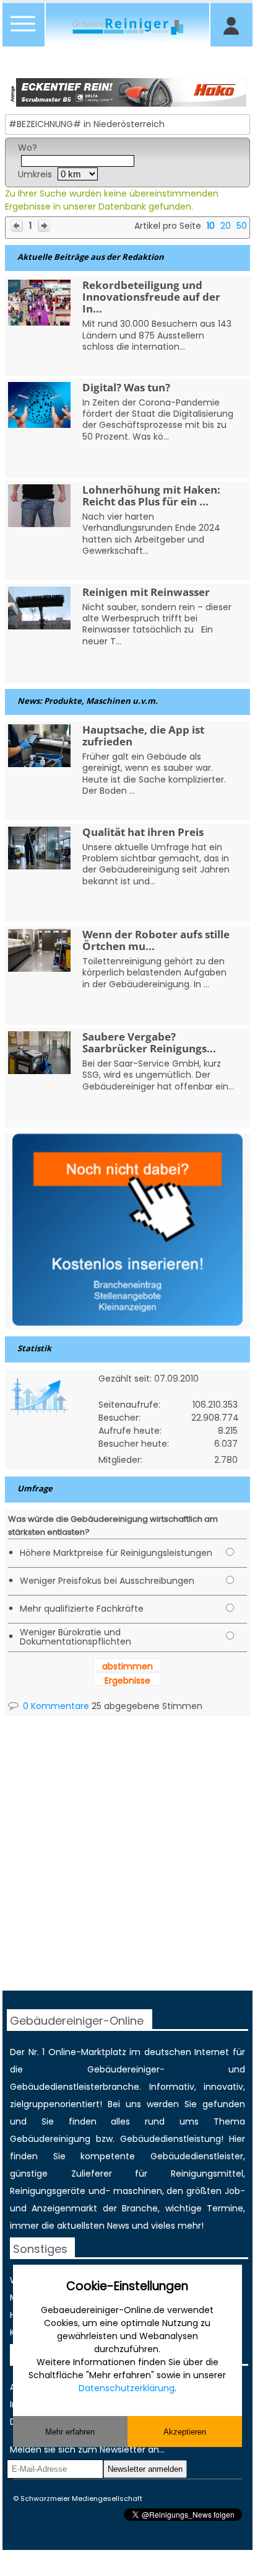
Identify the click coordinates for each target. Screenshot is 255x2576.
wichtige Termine (204, 2208)
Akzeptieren (185, 2432)
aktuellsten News (93, 2226)
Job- (235, 2191)
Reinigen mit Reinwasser (146, 592)
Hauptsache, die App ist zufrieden (143, 735)
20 (226, 226)
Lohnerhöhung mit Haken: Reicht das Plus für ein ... (151, 495)
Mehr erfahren (70, 2432)
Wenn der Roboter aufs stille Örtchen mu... (156, 940)
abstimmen (127, 1666)
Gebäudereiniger (123, 2069)
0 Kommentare (55, 1706)
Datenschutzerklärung (127, 2388)
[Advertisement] (127, 1863)
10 (211, 226)
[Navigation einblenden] (24, 31)
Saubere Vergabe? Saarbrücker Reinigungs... (149, 1042)
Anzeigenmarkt (64, 2208)
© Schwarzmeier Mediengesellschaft (78, 2498)
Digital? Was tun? (126, 387)
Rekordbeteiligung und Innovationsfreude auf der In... (151, 297)
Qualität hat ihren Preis (143, 832)
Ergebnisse (127, 1681)
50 (242, 226)
